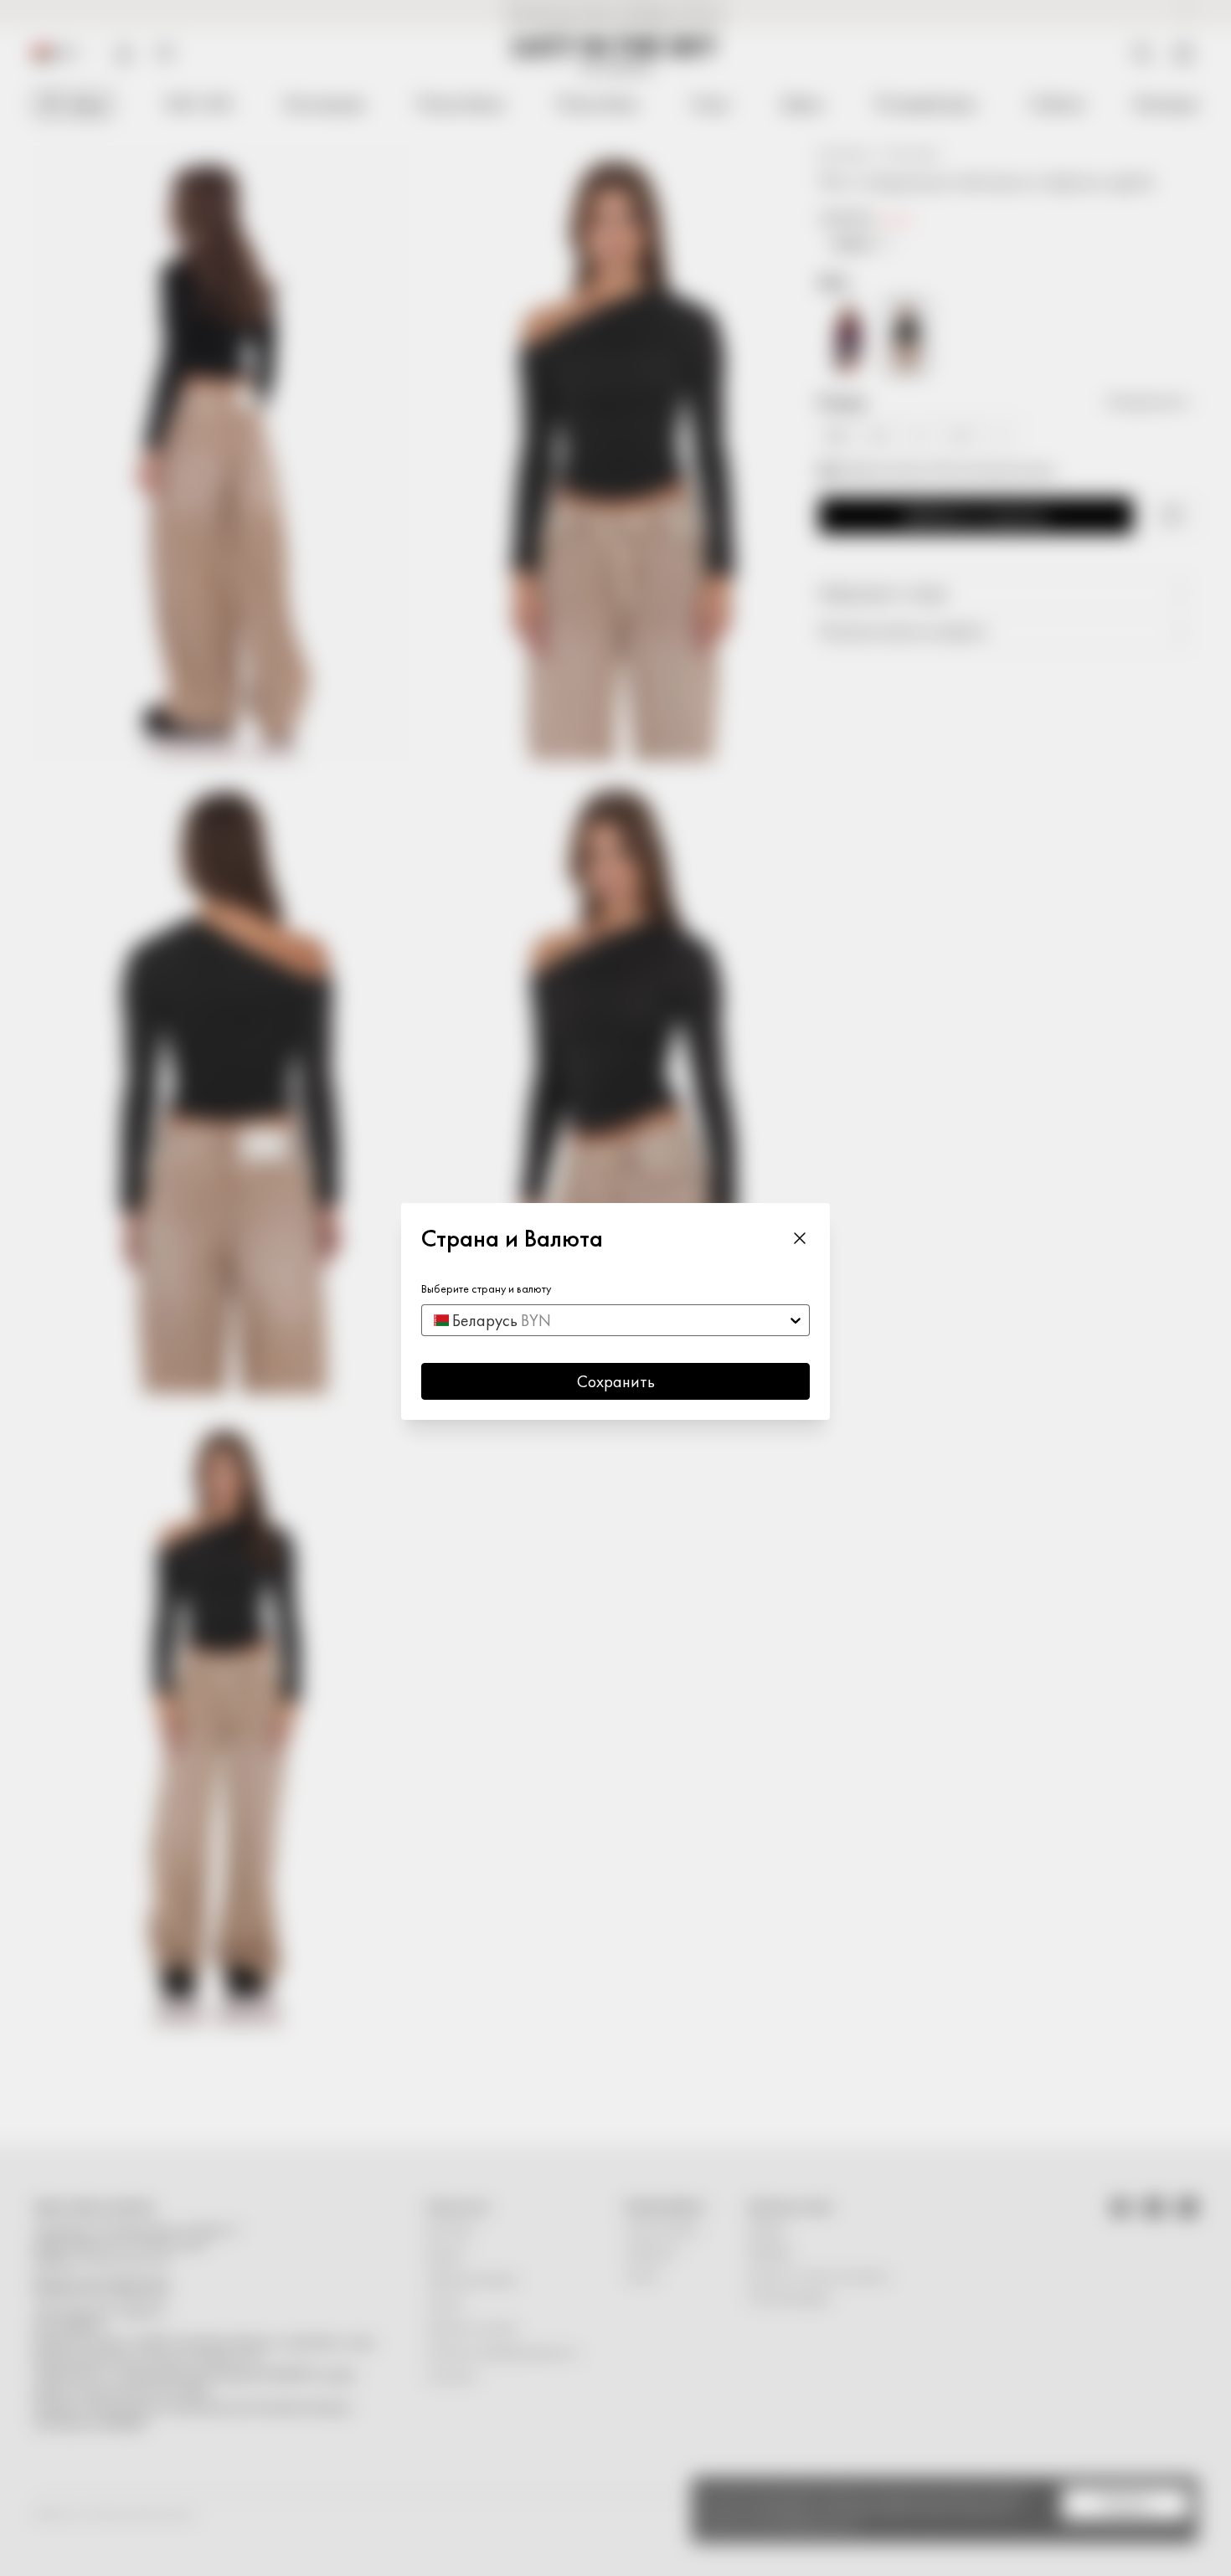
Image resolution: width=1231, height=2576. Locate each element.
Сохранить (616, 1381)
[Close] (800, 1238)
